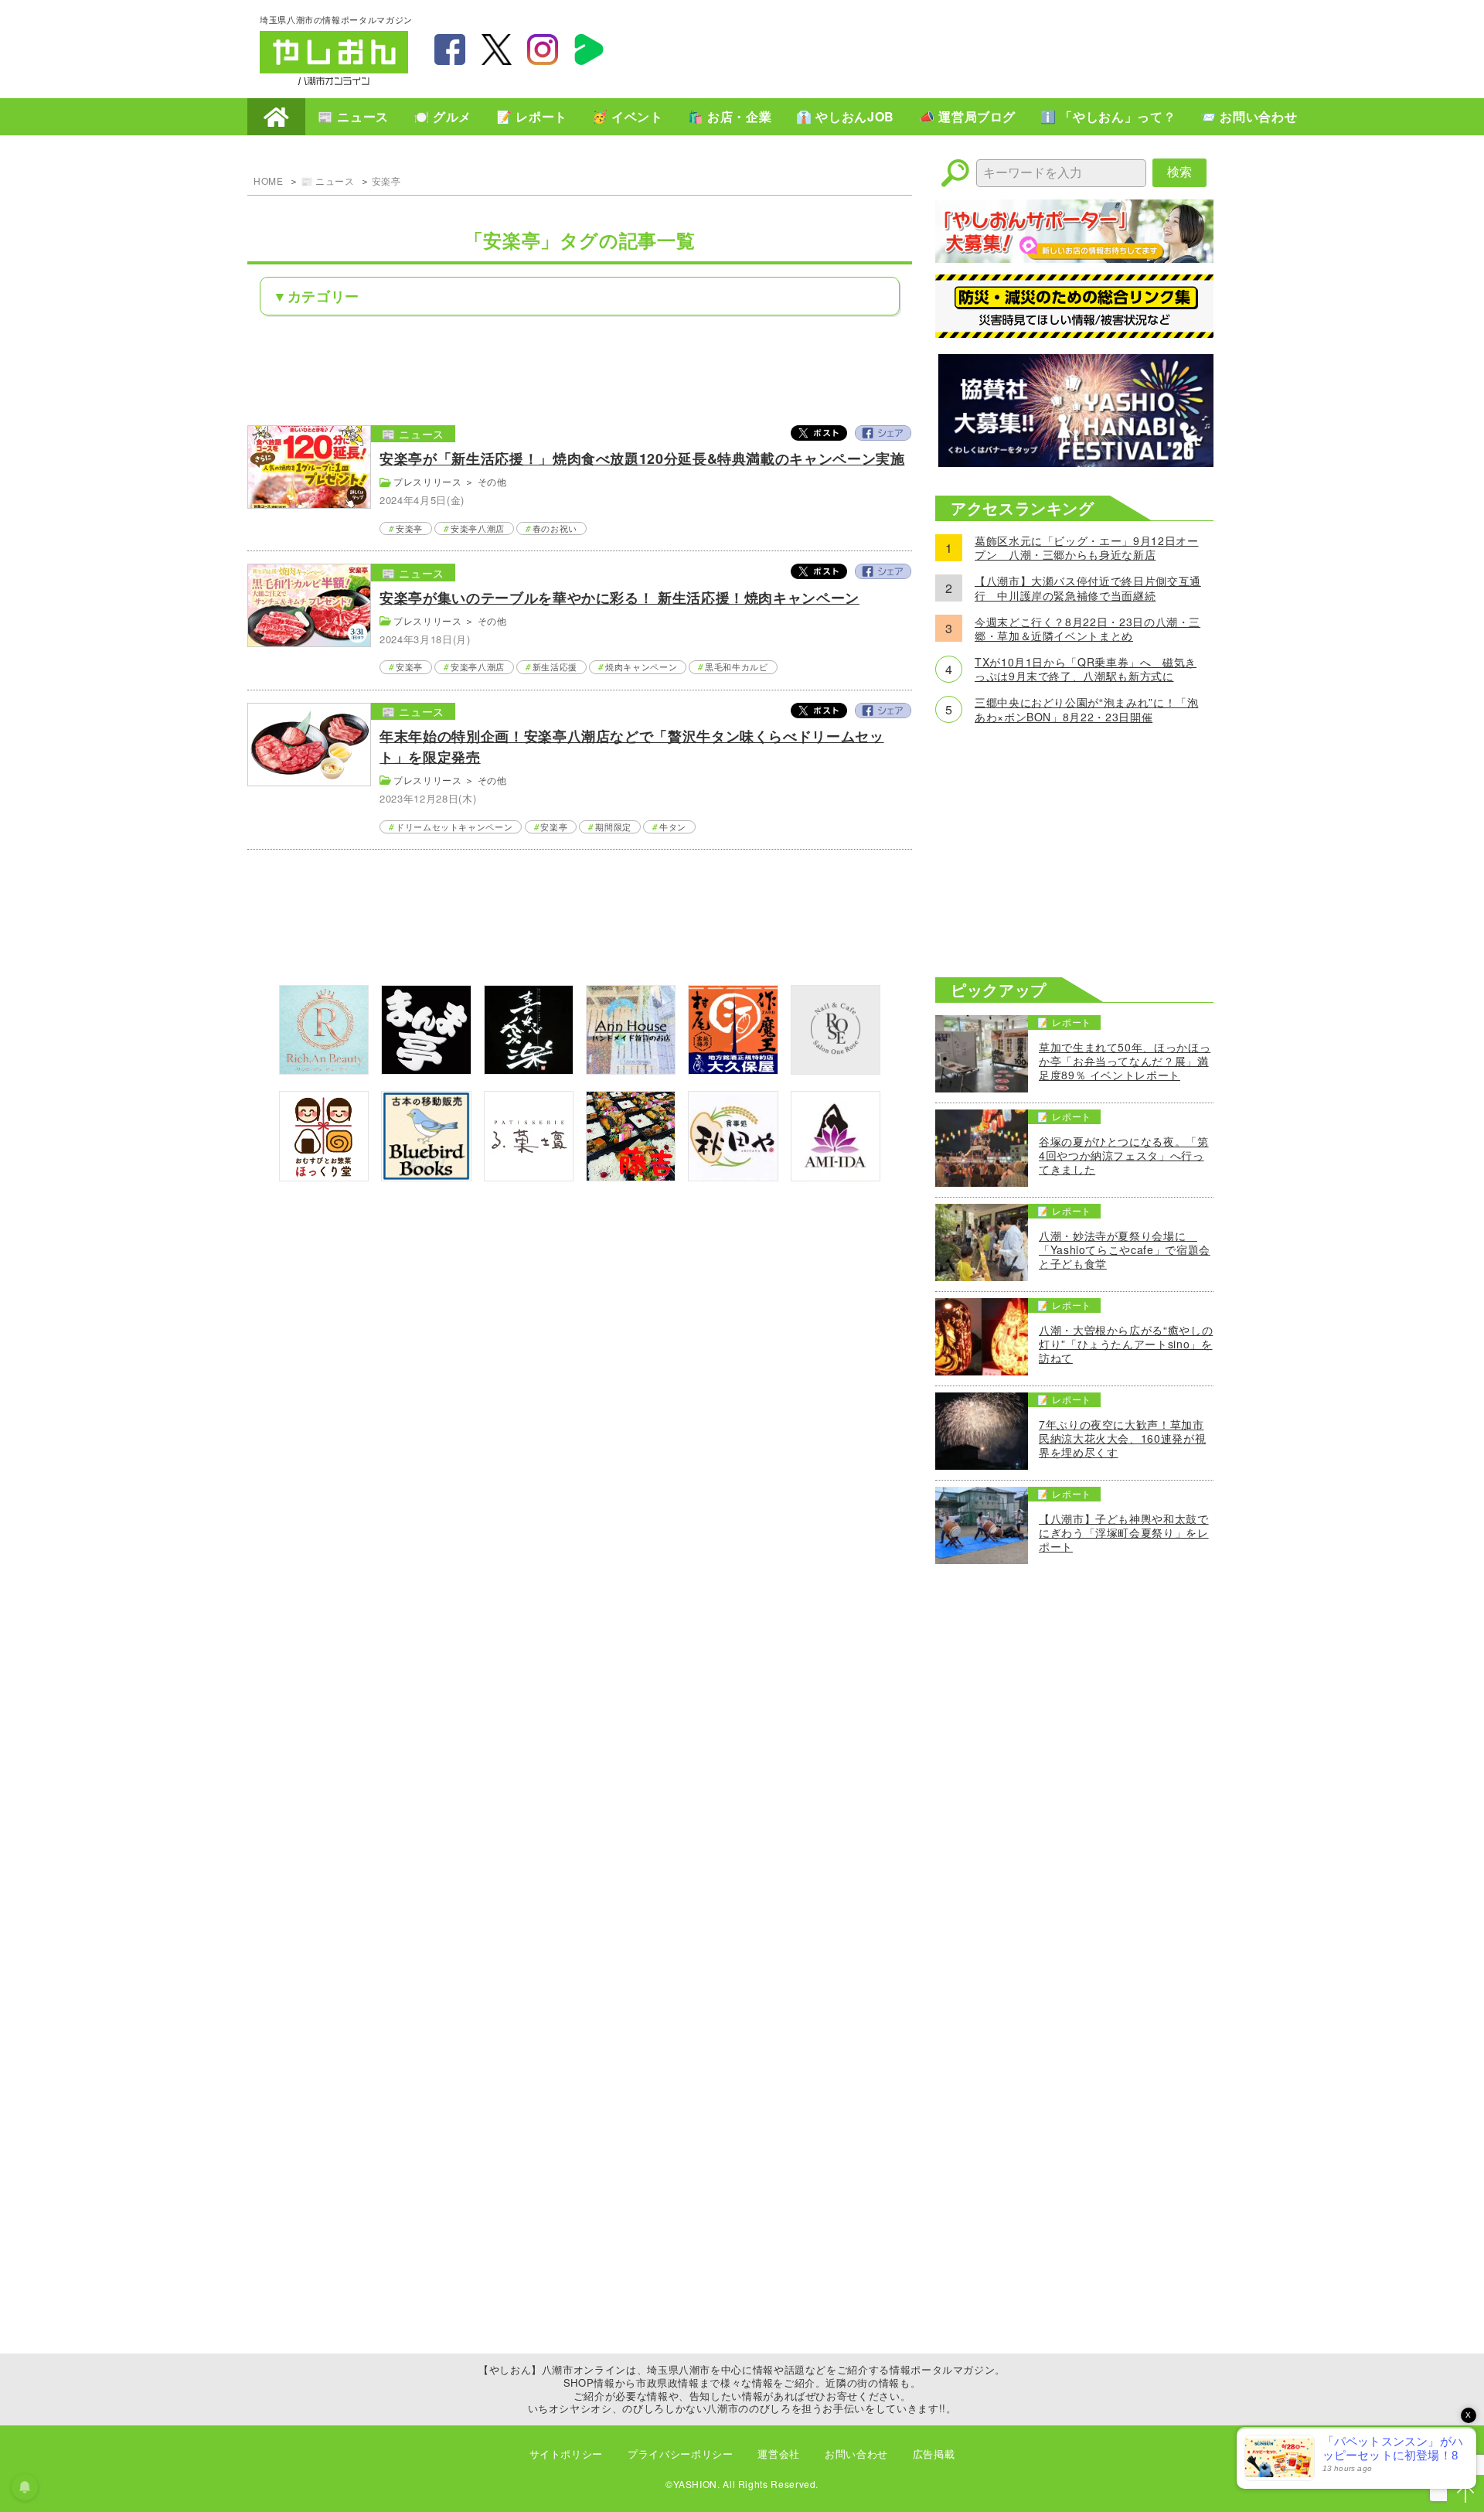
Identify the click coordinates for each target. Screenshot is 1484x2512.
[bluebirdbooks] (426, 1176)
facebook (450, 49)
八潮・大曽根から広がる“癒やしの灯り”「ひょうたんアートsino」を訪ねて (1126, 1344)
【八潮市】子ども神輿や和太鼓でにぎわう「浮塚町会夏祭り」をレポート (1124, 1533)
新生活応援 (555, 666)
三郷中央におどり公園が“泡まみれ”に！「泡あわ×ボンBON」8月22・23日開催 (1086, 709)
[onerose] (836, 1070)
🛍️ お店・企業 (730, 116)
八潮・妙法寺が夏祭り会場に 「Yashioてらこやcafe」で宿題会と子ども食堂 (1125, 1250)
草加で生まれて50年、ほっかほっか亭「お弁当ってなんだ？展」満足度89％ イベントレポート (1125, 1061)
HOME (276, 117)
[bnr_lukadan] (529, 1176)
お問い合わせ (856, 2454)
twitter (496, 49)
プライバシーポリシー (680, 2454)
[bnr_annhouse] (631, 1070)
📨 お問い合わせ (1249, 116)
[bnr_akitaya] (733, 1176)
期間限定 (613, 827)
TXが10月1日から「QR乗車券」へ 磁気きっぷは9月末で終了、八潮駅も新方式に (1086, 669)
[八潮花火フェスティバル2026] (1074, 462)
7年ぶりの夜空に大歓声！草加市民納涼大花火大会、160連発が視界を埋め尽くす (1122, 1438)
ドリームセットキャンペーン (454, 827)
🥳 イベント (628, 116)
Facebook (883, 433)
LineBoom (589, 49)
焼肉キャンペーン (641, 666)
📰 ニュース (353, 116)
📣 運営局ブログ (967, 116)
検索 (1179, 172)
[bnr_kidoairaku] (529, 1070)
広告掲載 (934, 2454)
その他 (492, 481)
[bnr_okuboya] (733, 1070)
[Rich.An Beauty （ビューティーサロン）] (324, 1070)
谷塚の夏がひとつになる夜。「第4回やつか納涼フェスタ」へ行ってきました (1124, 1155)
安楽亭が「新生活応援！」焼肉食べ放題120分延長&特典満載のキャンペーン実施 (642, 458)
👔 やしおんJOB (845, 116)
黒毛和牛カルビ (736, 666)
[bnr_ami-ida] (836, 1176)
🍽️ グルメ (442, 116)
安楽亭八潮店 (478, 528)
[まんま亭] (426, 1070)
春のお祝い (555, 528)
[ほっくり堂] (324, 1176)
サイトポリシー (566, 2454)
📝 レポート (532, 116)
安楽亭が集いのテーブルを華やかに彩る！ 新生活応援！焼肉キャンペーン (619, 598)
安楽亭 (386, 181)
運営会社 (779, 2454)
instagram (543, 49)
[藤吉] (631, 1176)
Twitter (819, 433)
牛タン (673, 827)
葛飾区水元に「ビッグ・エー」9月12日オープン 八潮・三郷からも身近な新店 (1086, 547)
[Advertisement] (943, 47)
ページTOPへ (1465, 2493)
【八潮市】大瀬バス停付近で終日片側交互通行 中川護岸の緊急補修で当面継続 (1088, 588)
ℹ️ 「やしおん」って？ (1108, 116)
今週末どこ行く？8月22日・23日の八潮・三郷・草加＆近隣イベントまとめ (1087, 629)
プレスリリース (427, 481)
